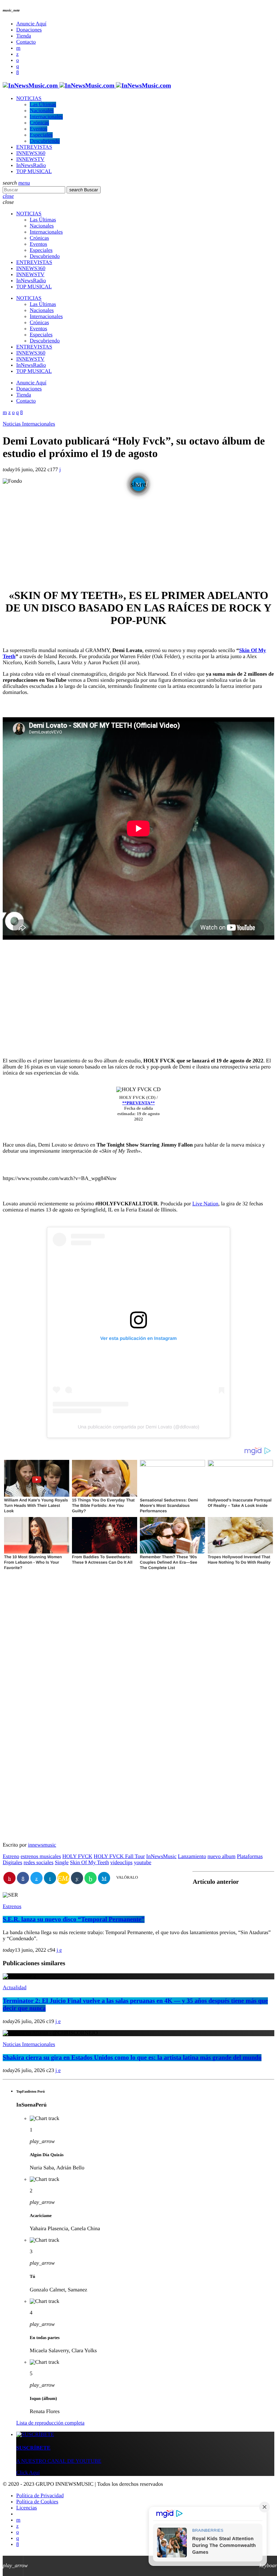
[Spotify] (18, 60)
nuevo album (221, 1857)
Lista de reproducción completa (50, 2423)
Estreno (11, 1857)
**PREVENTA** (139, 1103)
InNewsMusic (161, 1857)
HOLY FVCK (77, 1857)
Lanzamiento (192, 1857)
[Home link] (87, 86)
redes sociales (39, 1863)
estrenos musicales (41, 1857)
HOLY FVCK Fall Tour (119, 1857)
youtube (143, 1863)
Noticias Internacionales (29, 424)
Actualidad (15, 1988)
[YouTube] (18, 48)
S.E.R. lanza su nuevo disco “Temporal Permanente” (74, 1919)
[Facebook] (18, 73)
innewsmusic (42, 1845)
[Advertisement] (138, 534)
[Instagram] (18, 66)
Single (62, 1863)
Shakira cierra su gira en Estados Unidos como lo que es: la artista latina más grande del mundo (132, 2058)
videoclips (122, 1863)
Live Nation (205, 1204)
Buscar (84, 190)
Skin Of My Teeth (89, 1863)
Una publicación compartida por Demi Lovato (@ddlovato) (138, 1427)
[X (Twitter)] (17, 54)
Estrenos (12, 1907)
